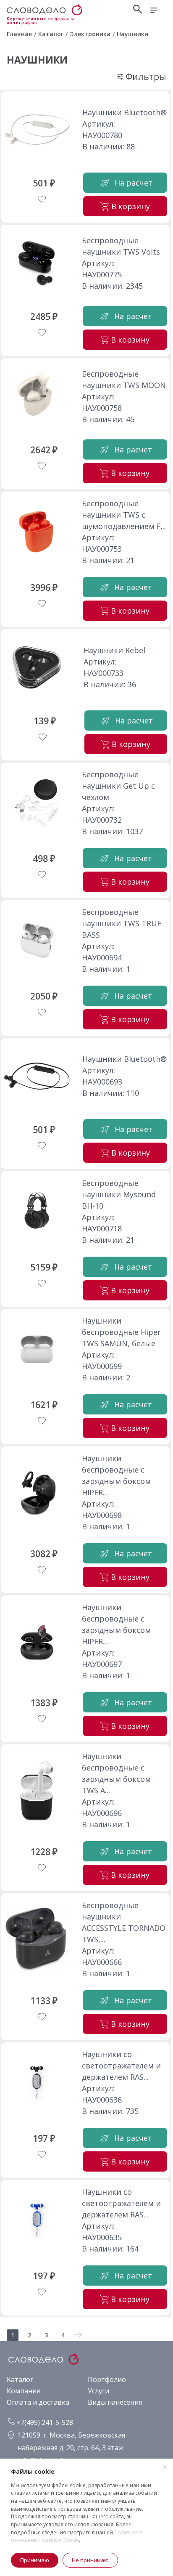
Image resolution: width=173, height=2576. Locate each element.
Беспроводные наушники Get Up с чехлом (118, 786)
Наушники (37, 60)
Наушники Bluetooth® (125, 112)
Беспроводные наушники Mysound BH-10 (119, 1194)
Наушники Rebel (114, 650)
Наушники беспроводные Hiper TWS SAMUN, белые (121, 1332)
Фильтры (145, 77)
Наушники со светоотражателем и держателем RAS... (121, 2066)
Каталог (20, 2379)
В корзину (131, 206)
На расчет (134, 183)
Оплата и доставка (38, 2402)
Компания (23, 2391)
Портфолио (107, 2379)
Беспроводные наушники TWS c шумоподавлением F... (124, 515)
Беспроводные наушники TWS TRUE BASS (122, 923)
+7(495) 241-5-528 (44, 2422)
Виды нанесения (115, 2402)
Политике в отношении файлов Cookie (76, 2536)
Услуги (98, 2391)
